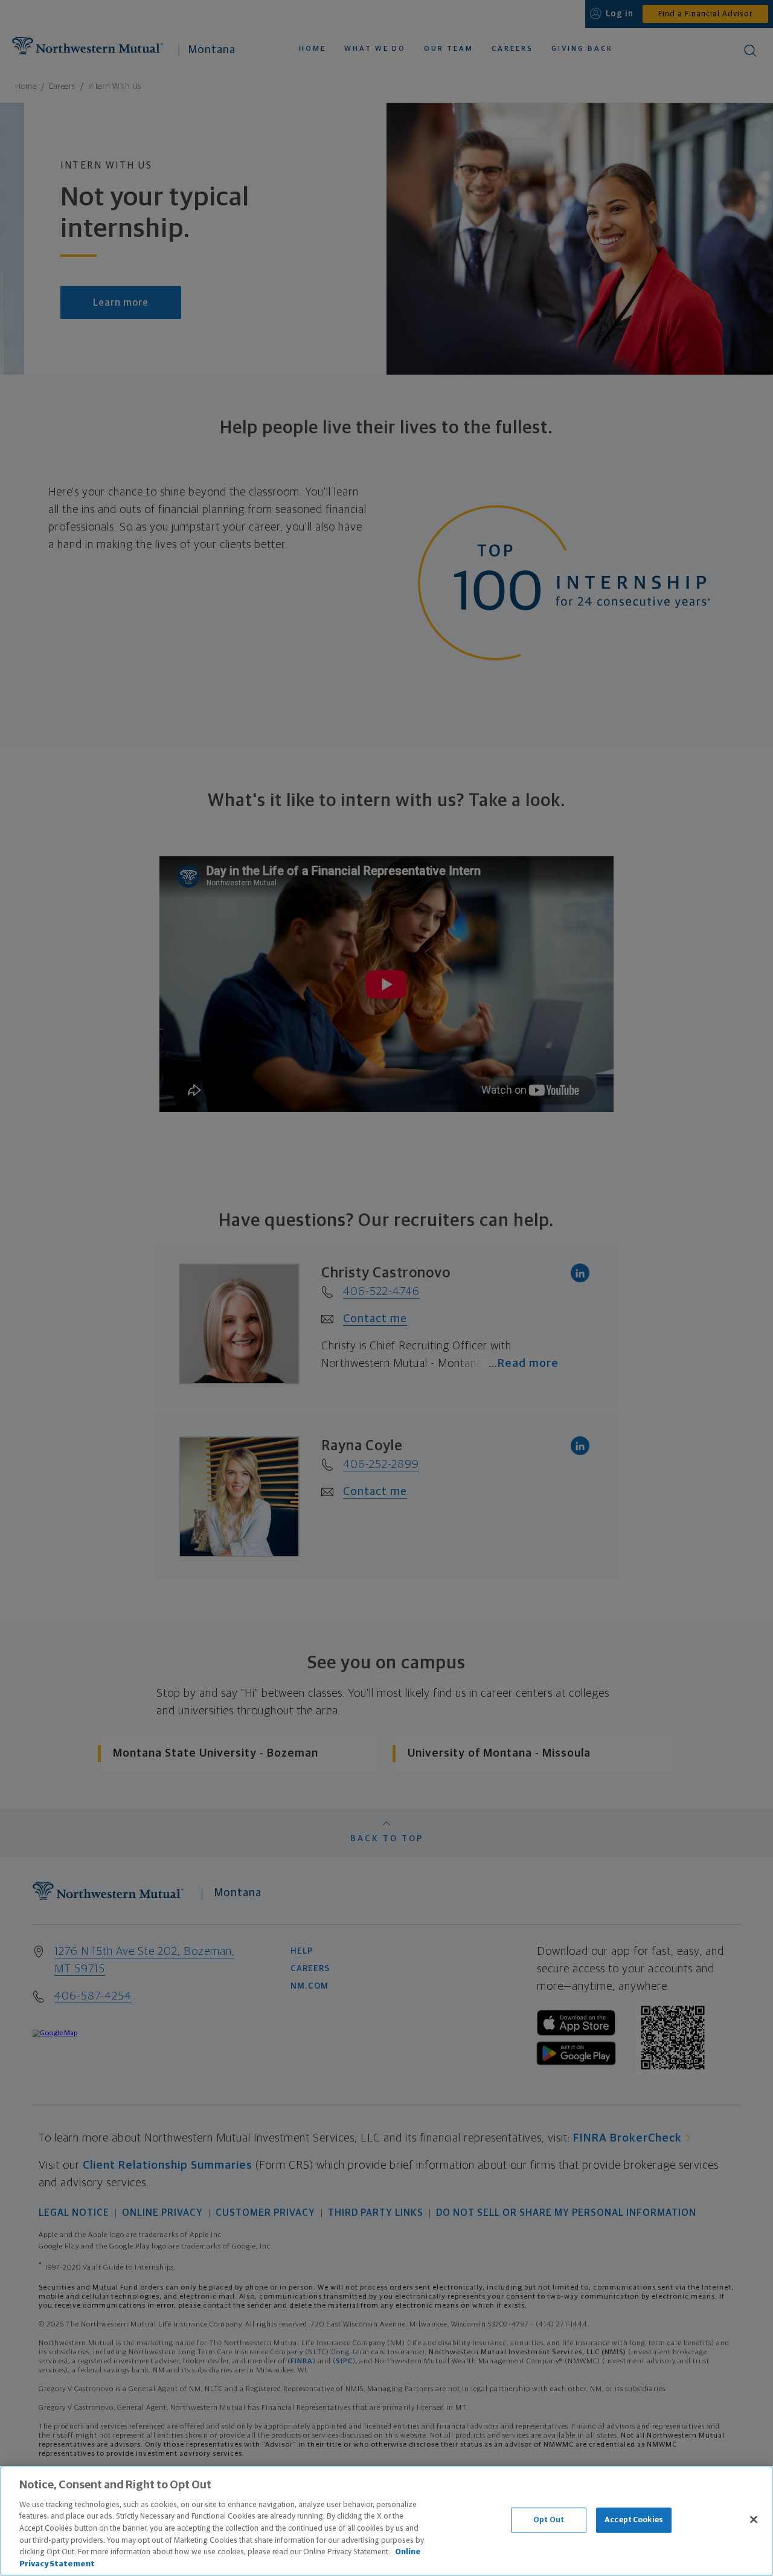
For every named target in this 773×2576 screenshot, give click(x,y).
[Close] (754, 2519)
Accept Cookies (634, 2520)
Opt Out (549, 2520)
